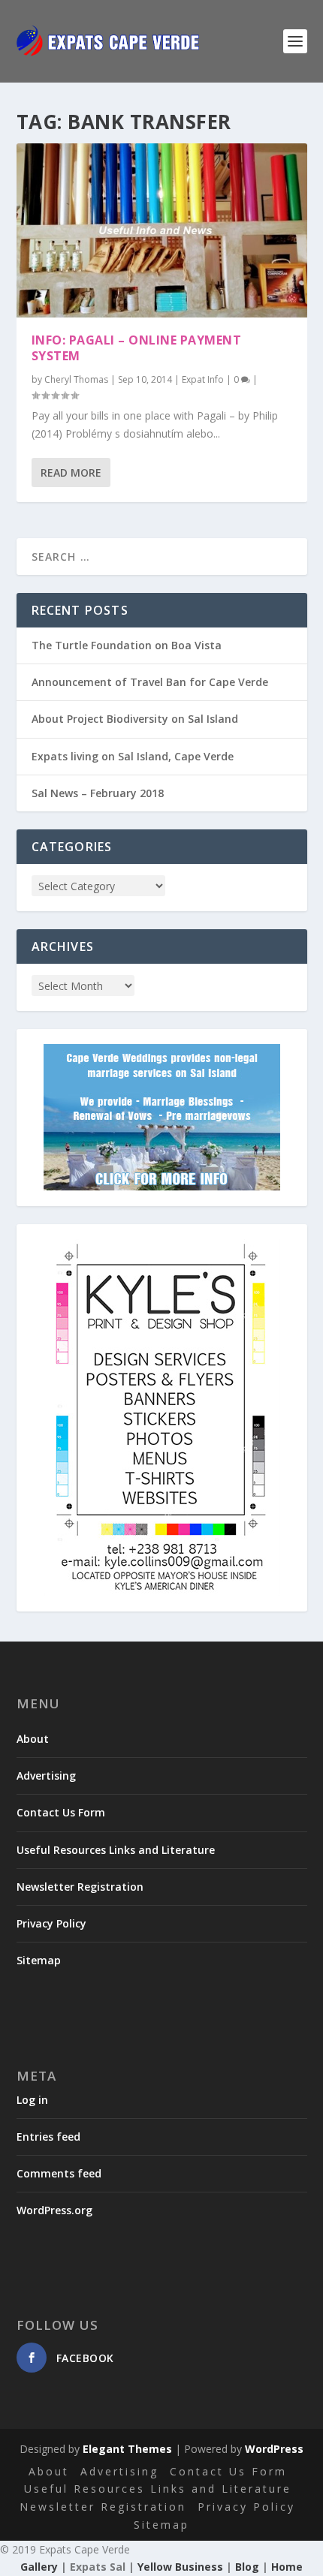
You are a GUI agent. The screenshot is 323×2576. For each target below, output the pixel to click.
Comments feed (59, 2173)
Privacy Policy (51, 1923)
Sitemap (39, 1960)
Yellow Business (180, 2567)
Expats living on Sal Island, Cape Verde (133, 756)
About (33, 1739)
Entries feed (48, 2137)
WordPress (274, 2449)
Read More (71, 472)
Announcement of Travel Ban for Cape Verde (150, 682)
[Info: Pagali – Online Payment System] (162, 230)
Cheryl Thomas (76, 379)
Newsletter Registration (80, 1887)
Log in (32, 2100)
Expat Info (203, 379)
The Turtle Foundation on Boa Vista (127, 645)
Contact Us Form (61, 1812)
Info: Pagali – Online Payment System (137, 348)
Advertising (46, 1776)
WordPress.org (54, 2210)
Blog (247, 2567)
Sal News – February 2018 (98, 793)
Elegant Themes (127, 2449)
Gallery (39, 2567)
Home (287, 2567)
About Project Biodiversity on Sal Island (135, 719)
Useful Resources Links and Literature (116, 1850)
